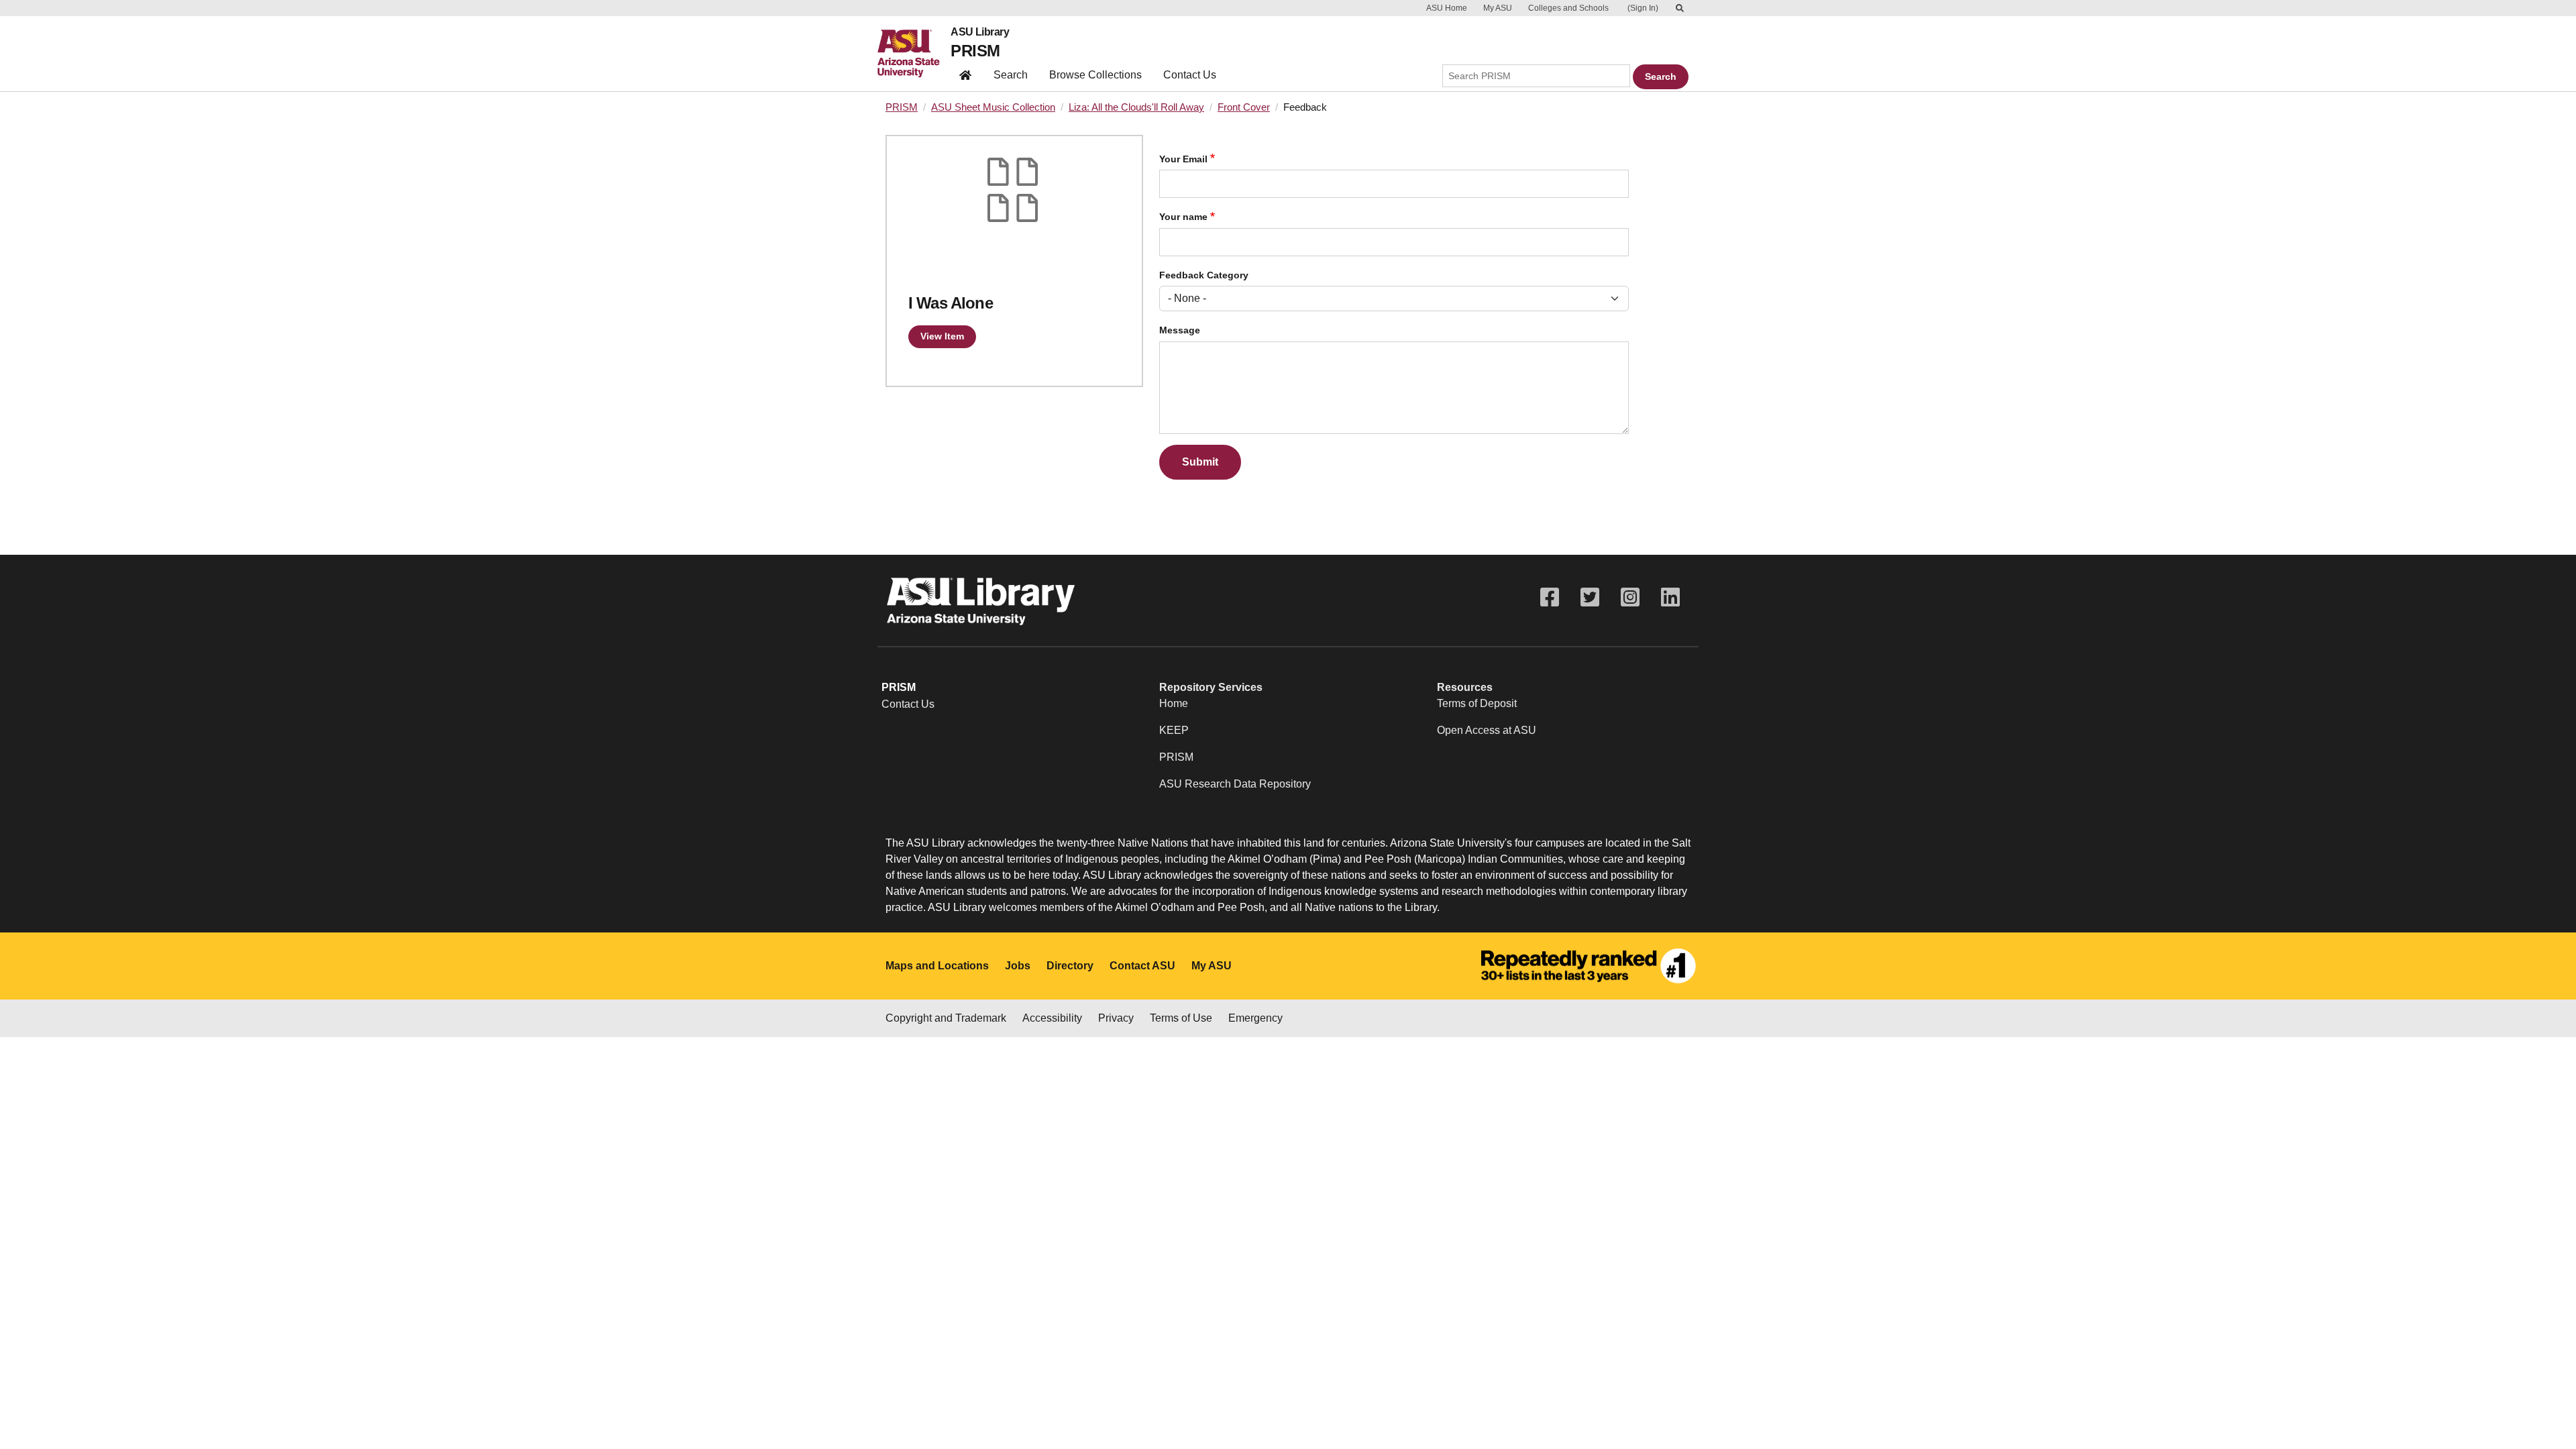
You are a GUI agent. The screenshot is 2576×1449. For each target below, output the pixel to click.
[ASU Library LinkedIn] (1670, 597)
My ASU (1498, 8)
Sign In (1643, 8)
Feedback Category (1204, 275)
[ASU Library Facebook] (1550, 597)
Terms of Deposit (1477, 703)
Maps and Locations (937, 966)
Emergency (1255, 1018)
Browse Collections (1095, 75)
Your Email (1183, 159)
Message (1180, 330)
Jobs (1018, 966)
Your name (1183, 217)
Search (1011, 75)
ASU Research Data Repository (1235, 784)
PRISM (975, 51)
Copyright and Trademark (946, 1018)
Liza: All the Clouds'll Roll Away (1136, 107)
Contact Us (1190, 75)
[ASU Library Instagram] (1630, 597)
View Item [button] (942, 336)
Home (1174, 703)
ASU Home (1447, 8)
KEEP (1174, 730)
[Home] (914, 54)
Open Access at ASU (1487, 730)
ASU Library (980, 32)
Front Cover (1244, 107)
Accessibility (1052, 1018)
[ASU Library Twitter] (1590, 597)
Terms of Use (1181, 1018)
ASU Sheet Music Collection (993, 107)
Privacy (1116, 1018)
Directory (1070, 966)
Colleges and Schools (1568, 8)
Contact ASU (1142, 966)
